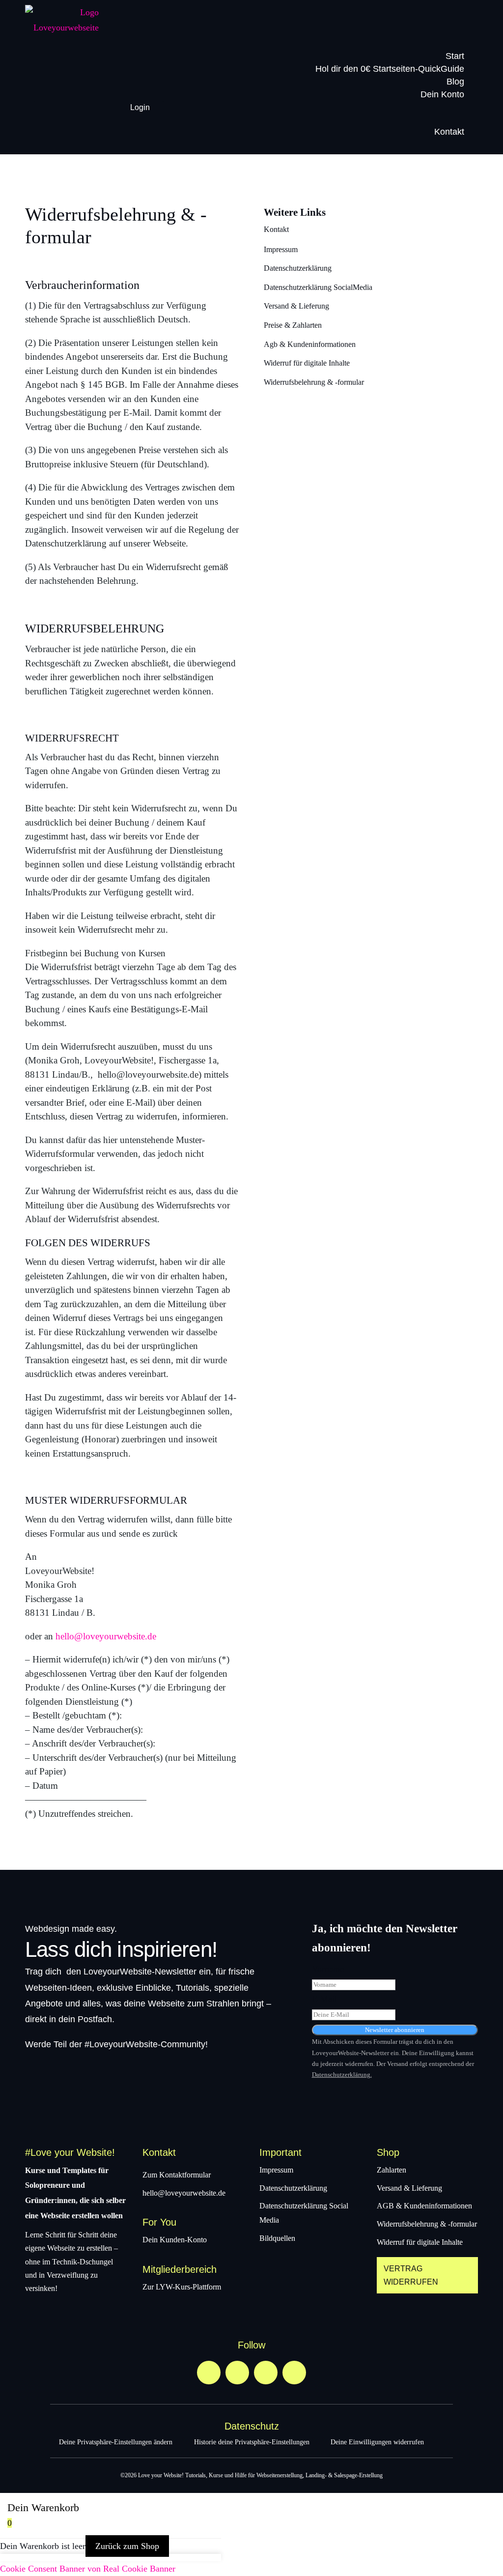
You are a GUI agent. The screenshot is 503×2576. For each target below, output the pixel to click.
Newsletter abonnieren (395, 2030)
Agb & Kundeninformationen (310, 344)
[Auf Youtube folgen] (209, 2373)
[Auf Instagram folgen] (237, 2373)
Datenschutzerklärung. (342, 2075)
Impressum (281, 249)
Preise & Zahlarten (293, 325)
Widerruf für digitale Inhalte (307, 363)
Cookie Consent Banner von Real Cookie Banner (88, 2569)
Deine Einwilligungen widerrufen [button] (377, 2442)
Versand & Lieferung (296, 306)
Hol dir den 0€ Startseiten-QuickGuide (390, 69)
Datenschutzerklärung (298, 268)
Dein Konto (442, 94)
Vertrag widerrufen (411, 2275)
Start (455, 56)
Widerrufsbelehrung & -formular (314, 382)
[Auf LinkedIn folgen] (294, 2373)
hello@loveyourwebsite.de (106, 1636)
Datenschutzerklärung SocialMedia (318, 287)
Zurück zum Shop (127, 2546)
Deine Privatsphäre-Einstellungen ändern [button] (116, 2442)
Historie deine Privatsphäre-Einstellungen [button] (252, 2442)
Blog (455, 82)
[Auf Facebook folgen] (266, 2373)
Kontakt (449, 132)
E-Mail (324, 1999)
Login (140, 107)
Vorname (328, 1969)
